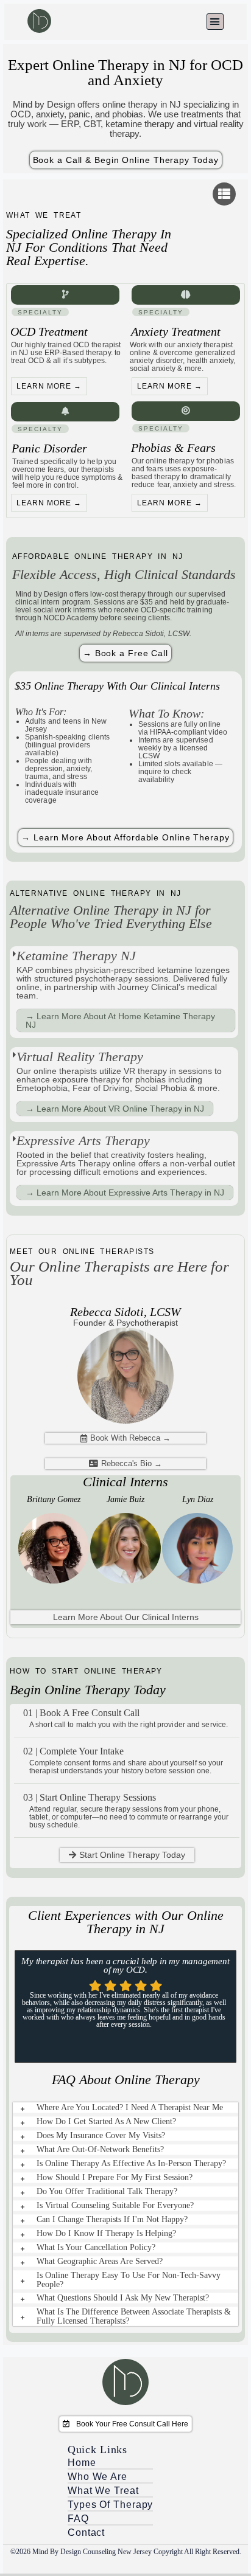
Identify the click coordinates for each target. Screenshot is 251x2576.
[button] (215, 22)
